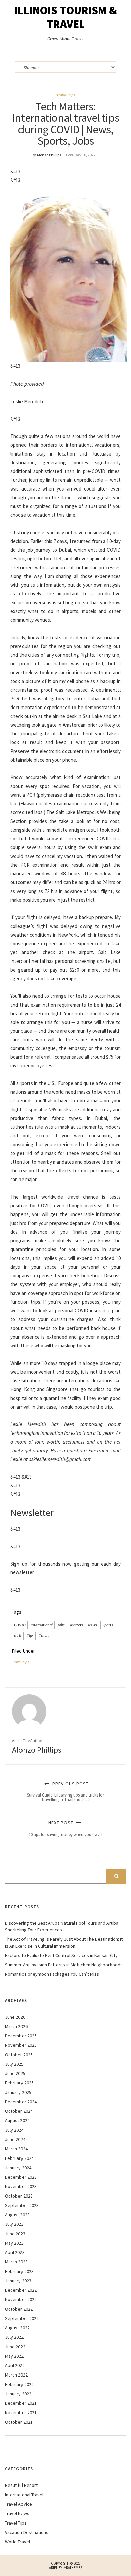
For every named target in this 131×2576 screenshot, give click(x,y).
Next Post (65, 1828)
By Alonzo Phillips (46, 155)
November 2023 (21, 2186)
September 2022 (22, 2318)
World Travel (17, 2542)
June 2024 (15, 2139)
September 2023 (22, 2205)
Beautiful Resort (21, 2485)
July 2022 (14, 2337)
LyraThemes (73, 2568)
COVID (20, 1625)
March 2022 (16, 2375)
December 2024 (21, 2102)
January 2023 (18, 2281)
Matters (76, 1625)
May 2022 (14, 2356)
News (93, 1625)
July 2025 (14, 2064)
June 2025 (15, 2073)
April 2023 (15, 2252)
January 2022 (18, 2394)
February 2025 (19, 2083)
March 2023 (16, 2262)
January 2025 (18, 2092)
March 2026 (16, 2026)
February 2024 (19, 2158)
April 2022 (15, 2365)
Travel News (17, 2513)
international (42, 1625)
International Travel (24, 2495)
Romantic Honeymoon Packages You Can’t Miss (52, 1974)
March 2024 (16, 2149)
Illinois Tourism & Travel (66, 17)
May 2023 (14, 2243)
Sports (108, 1625)
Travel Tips (66, 95)
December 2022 (21, 2290)
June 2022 (15, 2347)
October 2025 (19, 2055)
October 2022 (19, 2309)
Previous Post (65, 1791)
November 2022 (21, 2299)
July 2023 (14, 2224)
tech (18, 1636)
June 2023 (15, 2234)
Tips (30, 1636)
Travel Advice (18, 2504)
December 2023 (21, 2177)
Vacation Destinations (27, 2532)
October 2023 (19, 2196)
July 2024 (14, 2130)
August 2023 (17, 2215)
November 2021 (21, 2412)
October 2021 (19, 2422)
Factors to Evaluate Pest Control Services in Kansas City (61, 1955)
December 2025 (21, 2036)
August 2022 (17, 2328)
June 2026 (15, 2017)
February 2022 (19, 2384)
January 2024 (18, 2168)
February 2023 (19, 2271)
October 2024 (19, 2111)
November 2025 (21, 2045)
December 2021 (21, 2403)
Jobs (61, 1625)
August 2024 (17, 2120)
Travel (44, 1636)
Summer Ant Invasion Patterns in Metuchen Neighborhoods (64, 1965)
